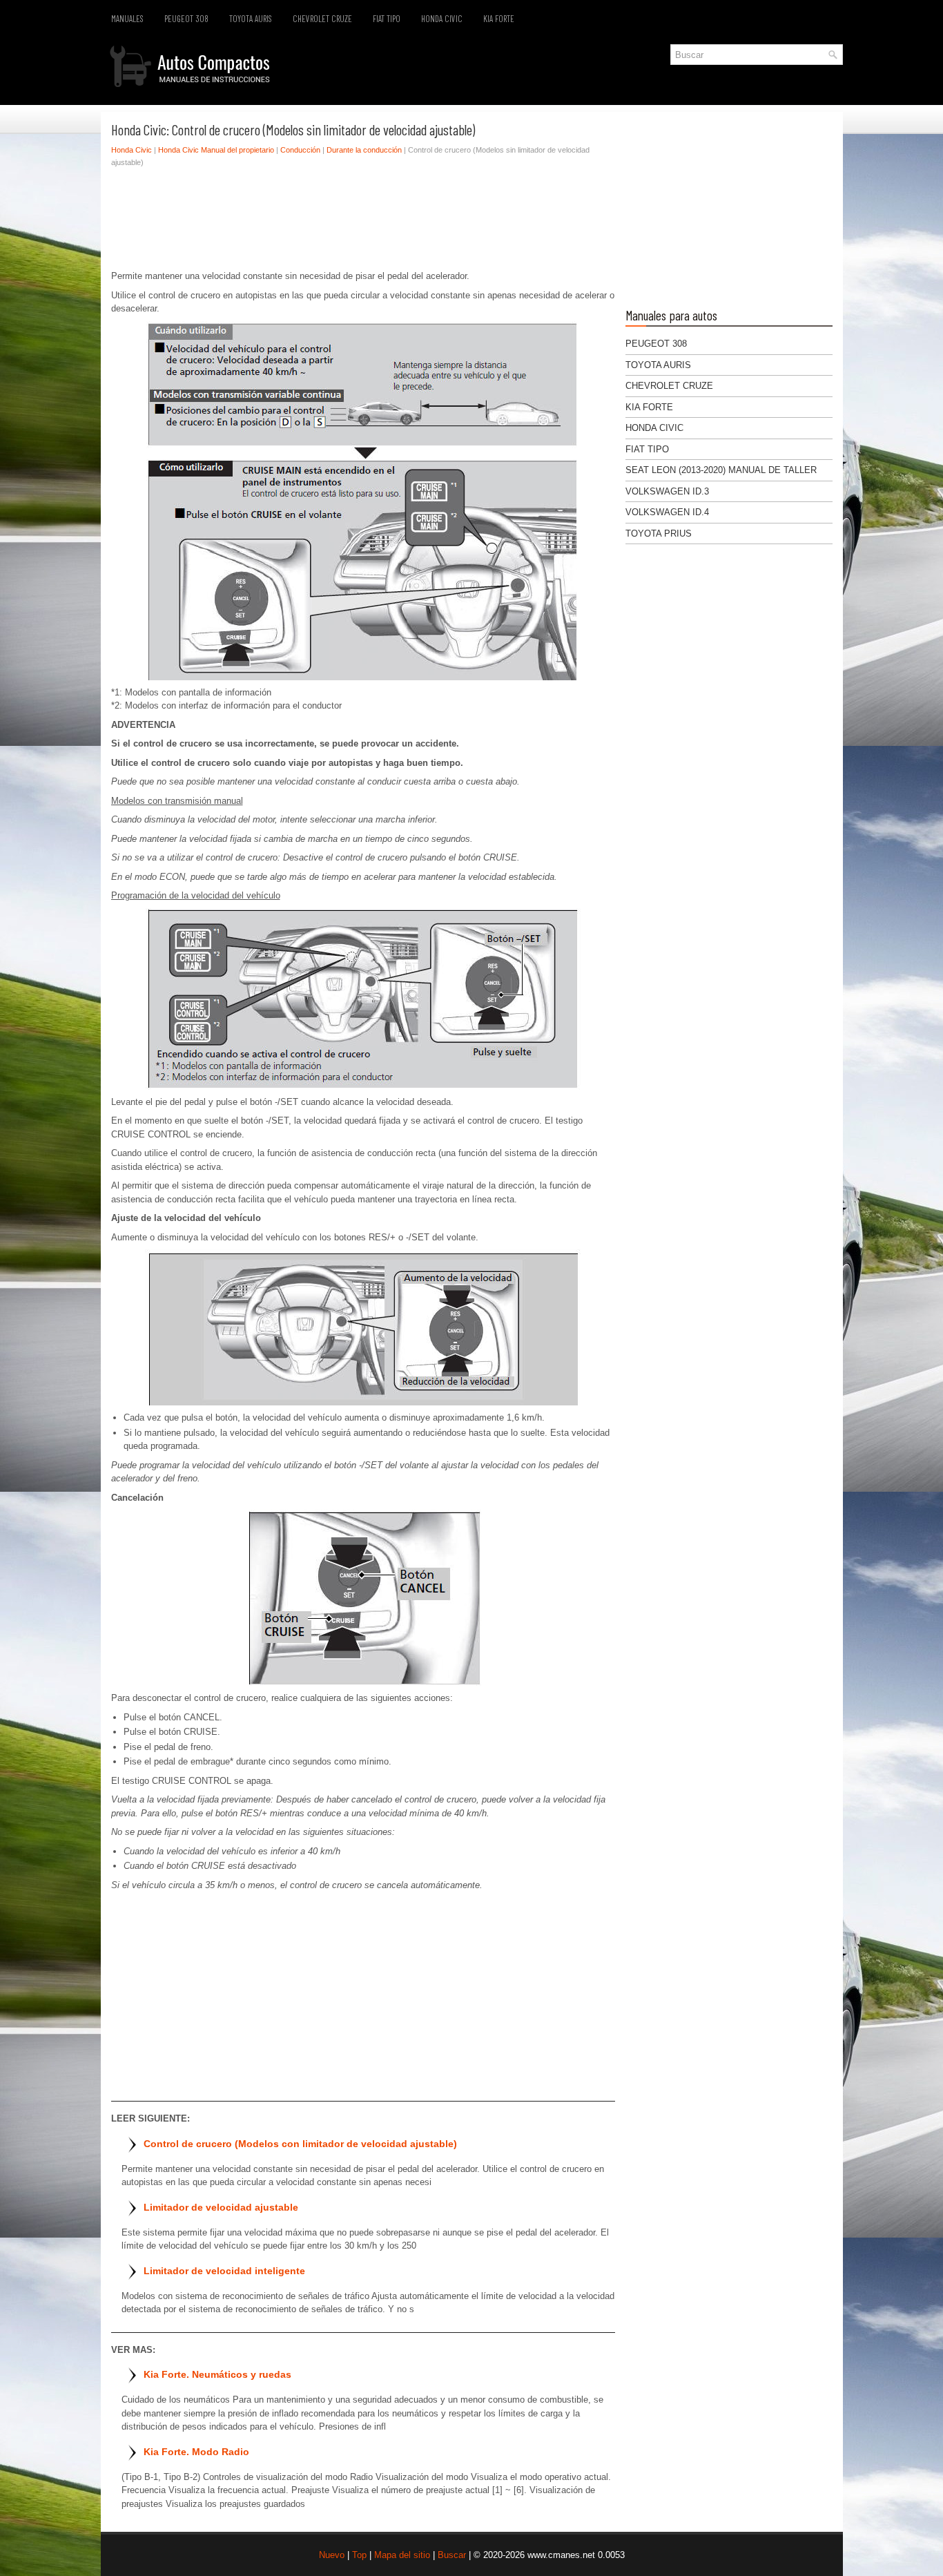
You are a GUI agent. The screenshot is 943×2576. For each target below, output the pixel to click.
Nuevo (332, 2555)
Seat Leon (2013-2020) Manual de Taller (721, 470)
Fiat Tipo (387, 19)
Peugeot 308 (186, 19)
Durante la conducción (364, 150)
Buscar (452, 2555)
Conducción (300, 150)
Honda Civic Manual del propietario (216, 150)
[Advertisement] (363, 222)
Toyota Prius (659, 534)
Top (359, 2555)
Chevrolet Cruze (322, 19)
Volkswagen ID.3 (667, 491)
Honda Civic (442, 19)
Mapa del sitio (402, 2555)
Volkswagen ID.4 (667, 512)
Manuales (127, 19)
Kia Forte (499, 19)
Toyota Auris (251, 19)
